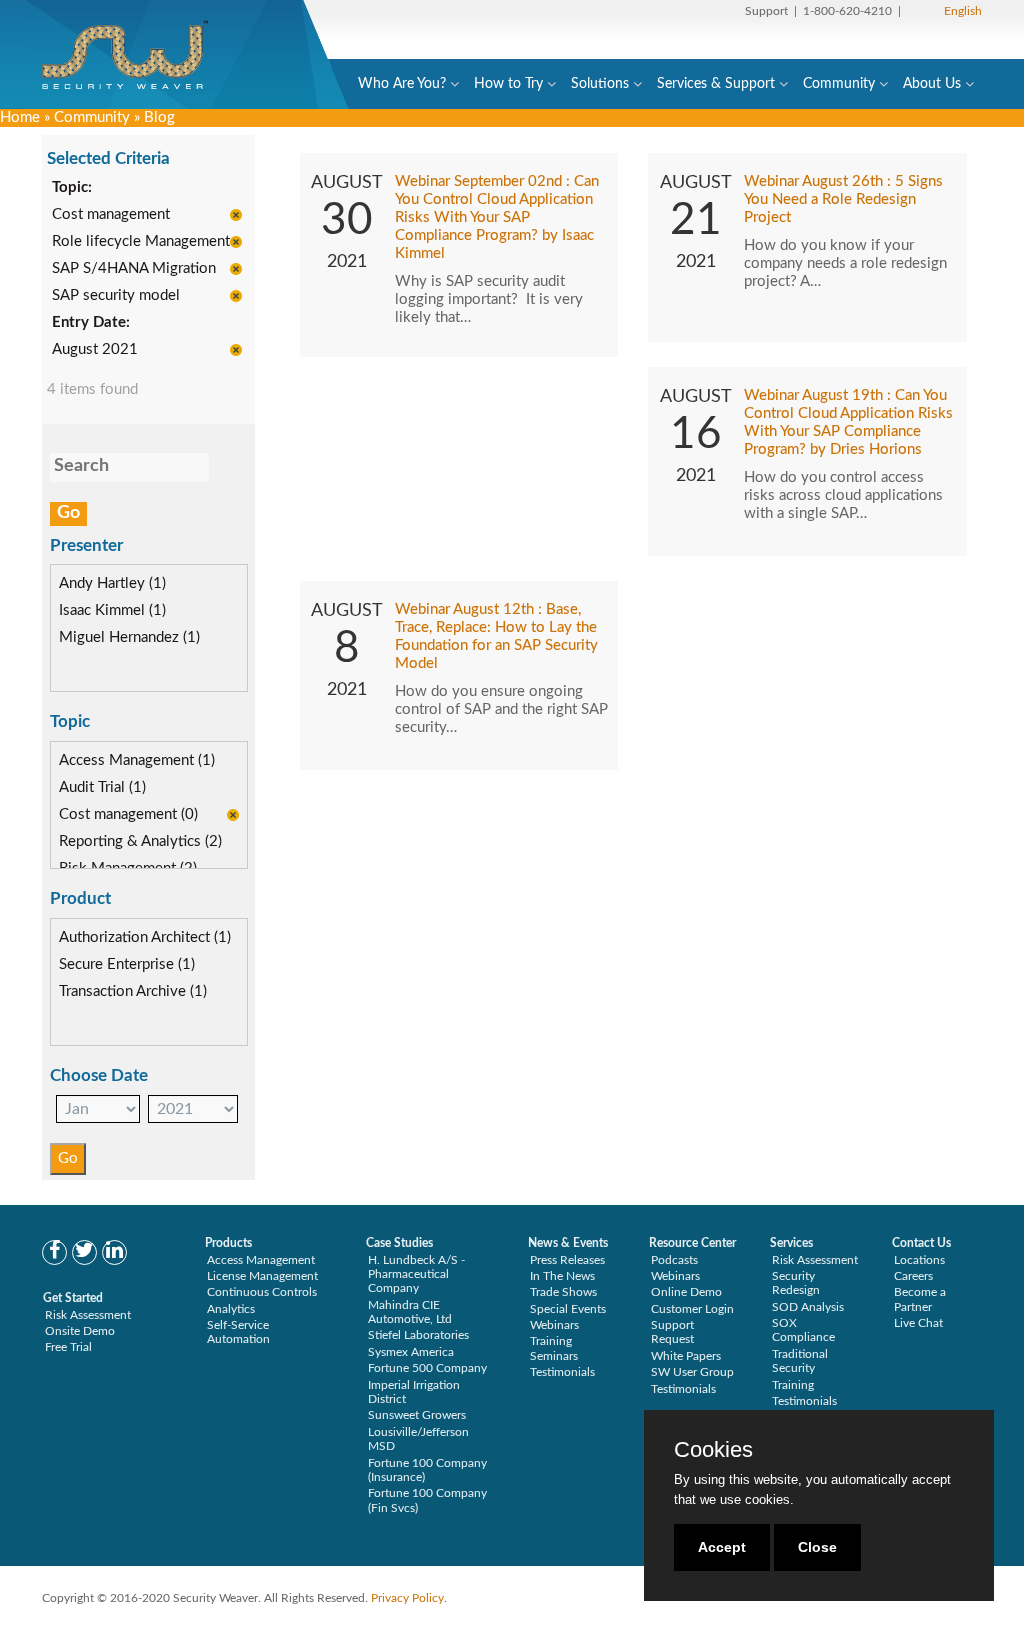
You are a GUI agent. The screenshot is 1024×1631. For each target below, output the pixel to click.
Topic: (72, 187)
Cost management (111, 214)
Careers (913, 1276)
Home (20, 117)
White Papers (686, 1356)
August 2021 (95, 349)
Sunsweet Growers (417, 1415)
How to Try (508, 84)
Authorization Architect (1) (145, 937)
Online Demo (686, 1292)
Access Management (261, 1260)
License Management (262, 1276)
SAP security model (116, 295)
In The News (562, 1276)
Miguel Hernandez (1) (129, 637)
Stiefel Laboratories (418, 1335)
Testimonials (562, 1372)
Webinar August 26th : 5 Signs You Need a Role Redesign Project (843, 199)
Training (793, 1385)
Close (817, 1547)
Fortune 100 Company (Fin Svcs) (427, 1500)
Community (839, 84)
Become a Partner (920, 1299)
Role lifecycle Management (141, 241)
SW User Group (692, 1372)
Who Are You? (402, 84)
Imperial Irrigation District (414, 1392)
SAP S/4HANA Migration (134, 268)
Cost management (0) (128, 814)
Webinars (554, 1325)
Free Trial (68, 1347)
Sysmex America (411, 1352)
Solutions (600, 84)
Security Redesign (796, 1283)
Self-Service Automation (238, 1332)
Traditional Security (800, 1361)
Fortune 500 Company (427, 1368)
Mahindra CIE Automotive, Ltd (410, 1312)
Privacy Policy (407, 1598)
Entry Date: (91, 322)
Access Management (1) (137, 760)
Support (766, 11)
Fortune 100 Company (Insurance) (427, 1470)
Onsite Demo (80, 1331)
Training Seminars (554, 1348)
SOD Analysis (808, 1307)
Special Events (568, 1309)
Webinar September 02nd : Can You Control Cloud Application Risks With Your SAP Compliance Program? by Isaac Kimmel (497, 217)
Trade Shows (563, 1292)
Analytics (231, 1309)
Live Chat (918, 1323)
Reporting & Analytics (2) (140, 841)
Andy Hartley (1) (112, 583)
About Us (932, 84)
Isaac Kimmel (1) (112, 610)
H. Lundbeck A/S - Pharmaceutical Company (416, 1274)
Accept (722, 1547)
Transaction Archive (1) (133, 991)
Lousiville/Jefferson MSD (418, 1439)
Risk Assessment (88, 1315)
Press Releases (567, 1260)
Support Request (672, 1332)
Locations (919, 1260)
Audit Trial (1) (102, 787)
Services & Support (716, 84)
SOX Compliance (803, 1330)
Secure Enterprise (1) (127, 964)
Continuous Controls (262, 1292)
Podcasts (674, 1260)
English (963, 11)
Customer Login (692, 1309)
